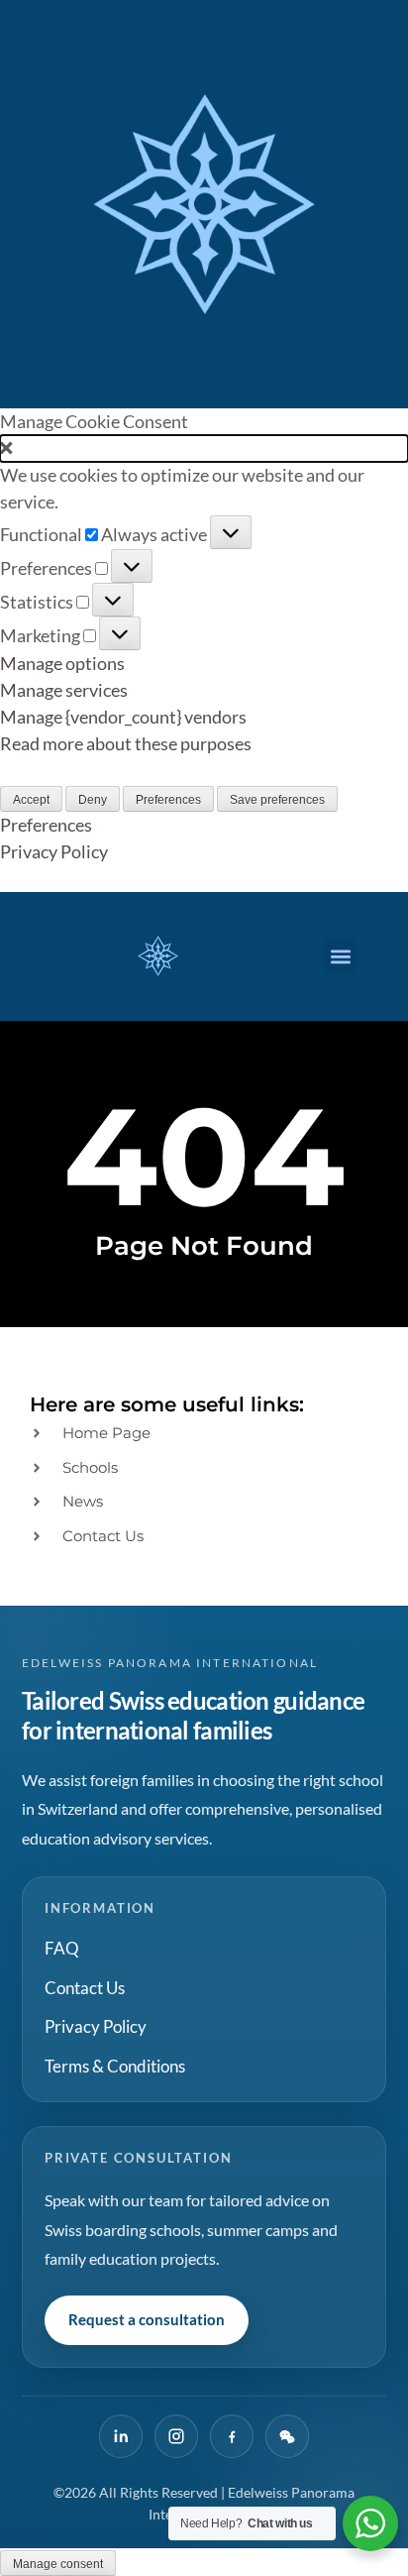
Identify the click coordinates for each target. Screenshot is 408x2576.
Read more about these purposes (126, 743)
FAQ (62, 1948)
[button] (204, 448)
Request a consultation (147, 2319)
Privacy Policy (54, 851)
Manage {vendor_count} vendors (123, 717)
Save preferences (277, 800)
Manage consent (58, 2564)
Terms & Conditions (115, 2066)
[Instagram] (176, 2436)
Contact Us (85, 1988)
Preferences (168, 800)
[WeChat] (287, 2436)
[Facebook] (232, 2436)
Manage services (64, 690)
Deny (93, 800)
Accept (31, 800)
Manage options (62, 663)
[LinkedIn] (121, 2436)
